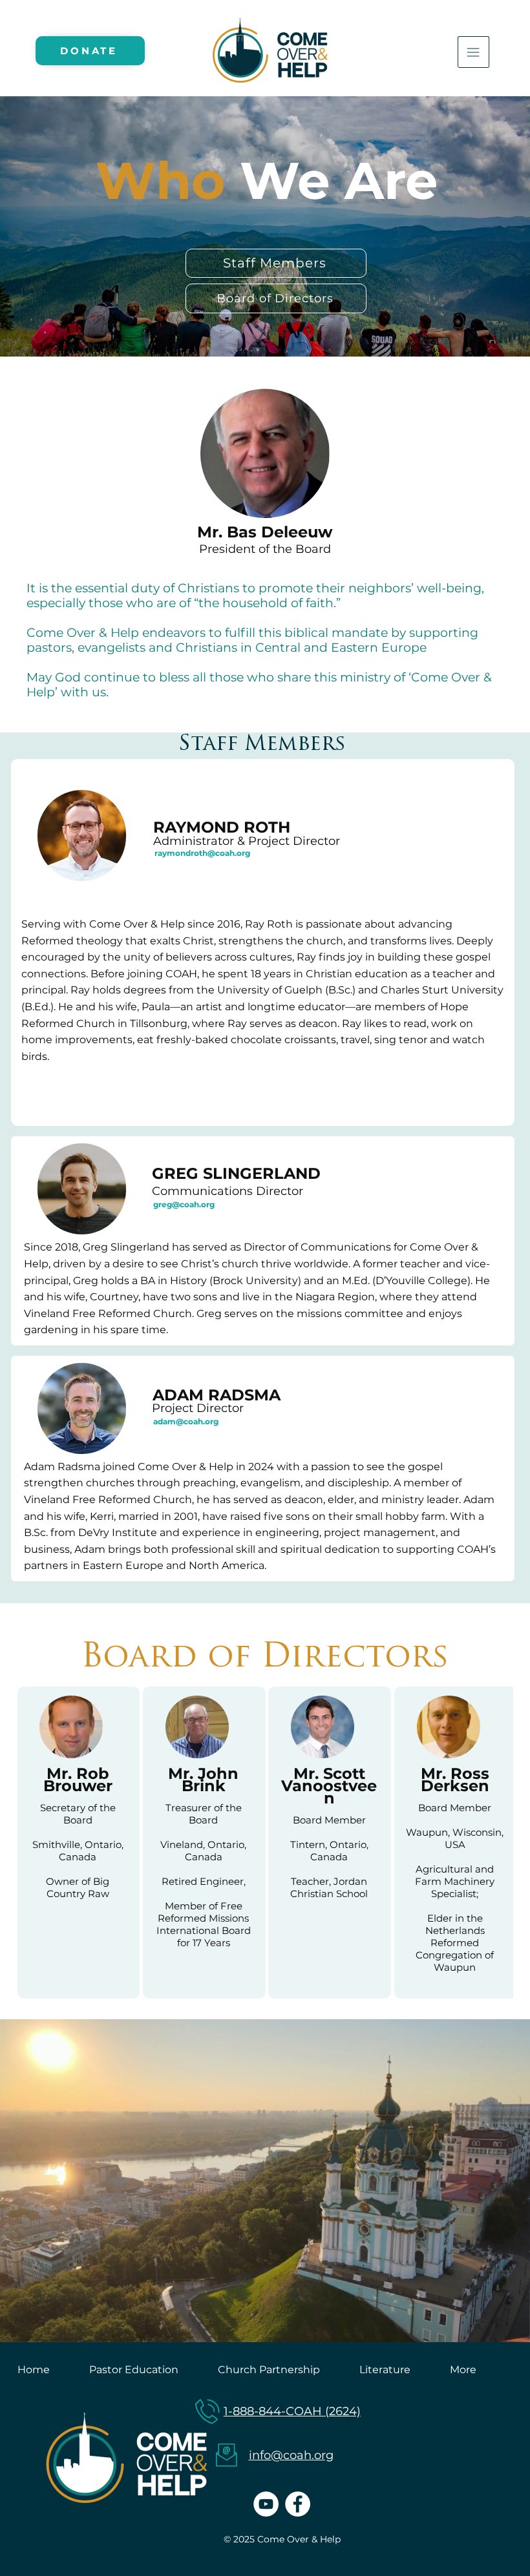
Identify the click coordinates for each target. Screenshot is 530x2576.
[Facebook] (298, 2504)
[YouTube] (266, 2504)
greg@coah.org (184, 1204)
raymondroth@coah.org (202, 853)
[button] (507, 2327)
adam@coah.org (186, 1421)
